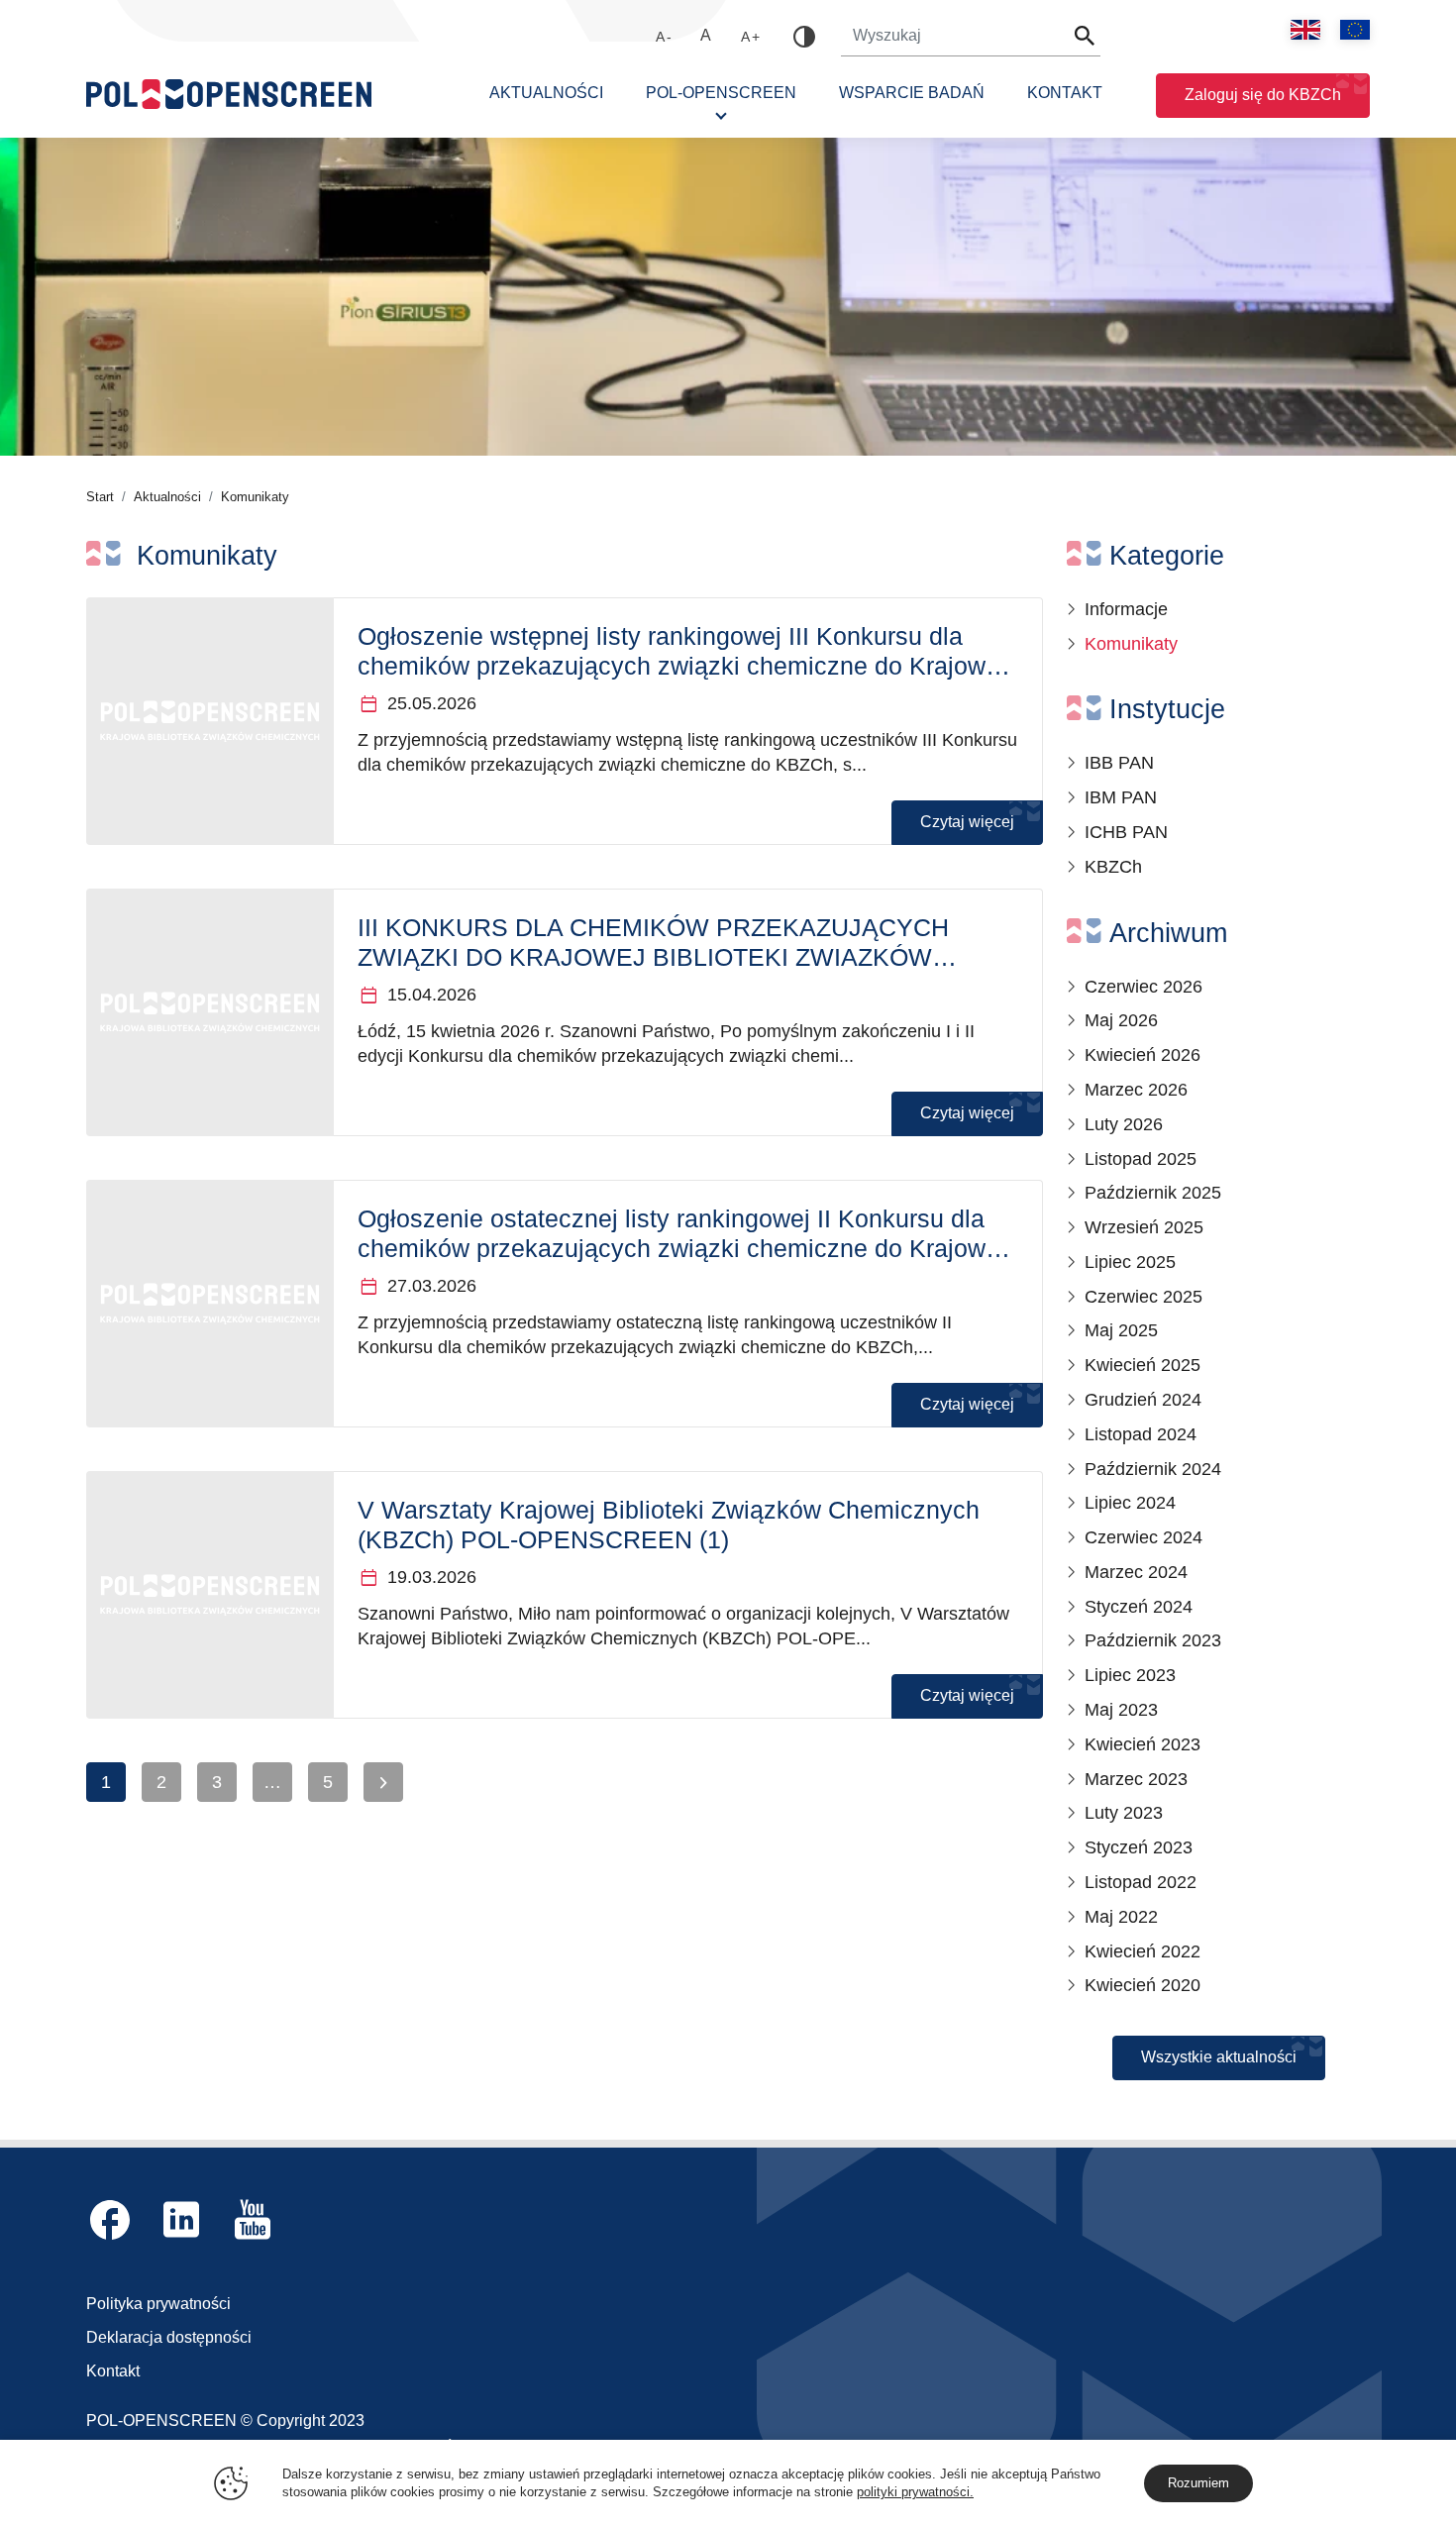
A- (665, 37)
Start (100, 497)
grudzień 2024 (1143, 1400)
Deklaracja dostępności (169, 2337)
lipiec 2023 (1130, 1675)
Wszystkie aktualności (1219, 2057)
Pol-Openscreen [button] (721, 93)
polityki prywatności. (915, 2492)
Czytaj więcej (967, 822)
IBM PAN (1121, 797)
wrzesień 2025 (1144, 1227)
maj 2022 (1121, 1917)
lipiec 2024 (1130, 1503)
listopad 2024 (1141, 1434)
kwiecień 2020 (1143, 1985)
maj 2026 (1121, 1020)
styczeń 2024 (1139, 1607)
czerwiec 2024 (1144, 1537)
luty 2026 (1124, 1124)
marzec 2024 (1136, 1572)
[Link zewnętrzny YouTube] (253, 2219)
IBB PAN (1119, 763)
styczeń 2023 (1139, 1847)
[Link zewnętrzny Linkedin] (181, 2219)
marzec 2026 (1136, 1090)
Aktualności (546, 93)
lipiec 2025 (1130, 1262)
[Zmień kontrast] (804, 37)
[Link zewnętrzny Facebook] (110, 2219)
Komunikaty (1131, 644)
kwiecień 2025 (1143, 1365)
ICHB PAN (1126, 832)
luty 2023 (1124, 1813)
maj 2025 (1121, 1330)
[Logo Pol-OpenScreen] (229, 98)
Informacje (1126, 609)
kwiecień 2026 (1143, 1055)
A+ (751, 37)
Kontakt (1065, 93)
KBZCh (1113, 867)
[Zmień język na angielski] (1305, 30)
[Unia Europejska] (1355, 30)
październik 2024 (1153, 1469)
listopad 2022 (1141, 1882)
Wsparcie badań (912, 93)
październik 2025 (1153, 1193)
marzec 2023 (1136, 1779)
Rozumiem (1198, 2483)
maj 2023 (1121, 1710)
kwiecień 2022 (1143, 1951)
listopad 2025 (1141, 1159)
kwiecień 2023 (1143, 1744)
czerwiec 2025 (1144, 1297)
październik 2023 (1153, 1640)
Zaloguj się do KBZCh (1263, 95)
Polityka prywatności (158, 2304)
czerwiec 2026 (1144, 987)
